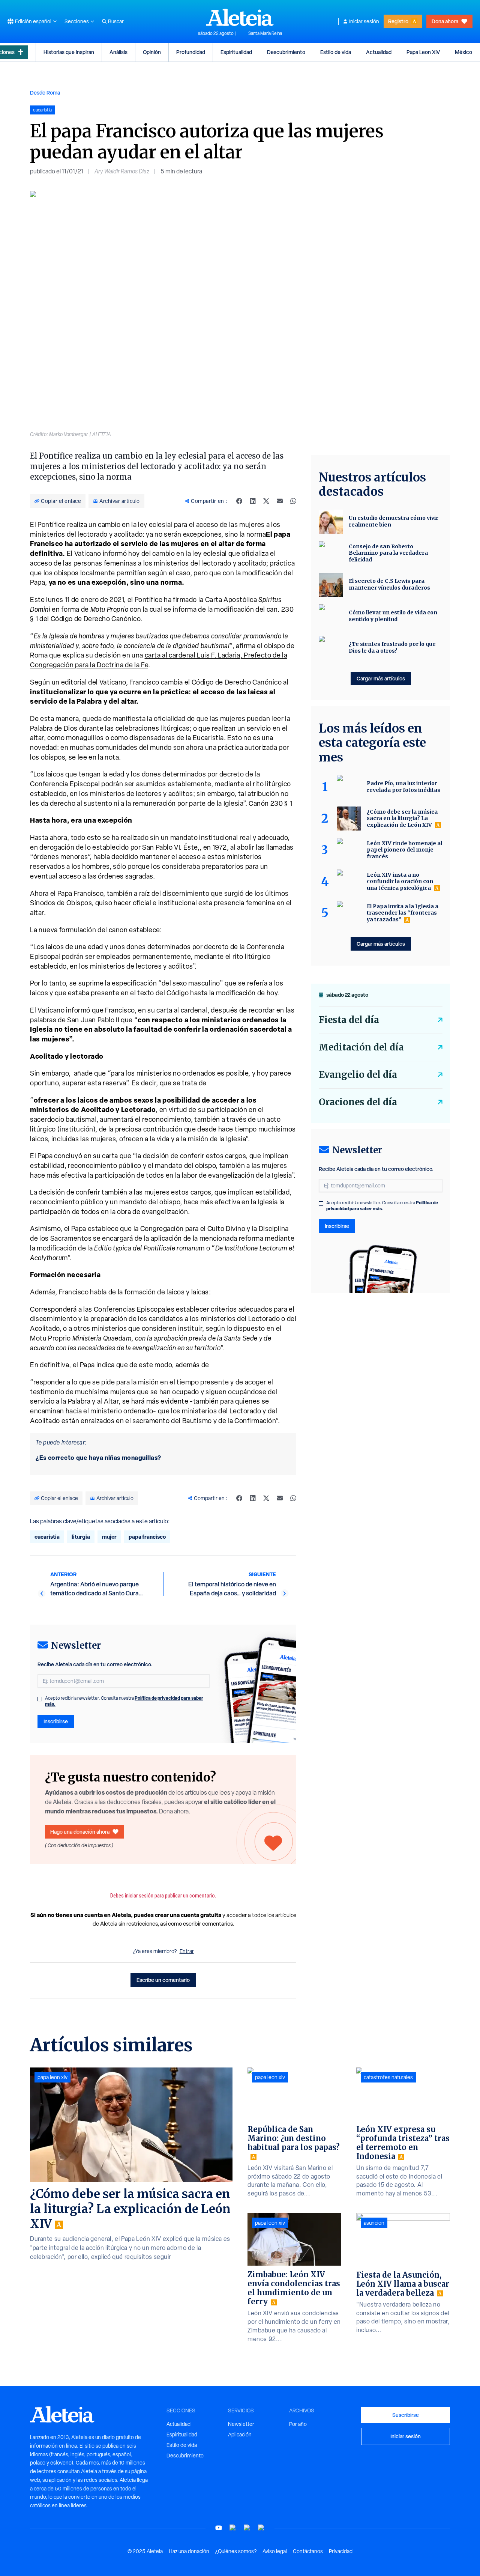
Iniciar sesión (364, 21)
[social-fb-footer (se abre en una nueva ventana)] (233, 2528)
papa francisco (147, 1537)
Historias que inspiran (69, 52)
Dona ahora (445, 21)
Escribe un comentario (163, 1980)
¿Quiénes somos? (236, 2551)
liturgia (81, 1537)
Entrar (187, 1951)
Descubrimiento (286, 52)
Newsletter (241, 2424)
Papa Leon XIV (423, 52)
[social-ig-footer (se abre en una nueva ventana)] (261, 2528)
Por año (298, 2424)
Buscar (116, 21)
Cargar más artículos (381, 678)
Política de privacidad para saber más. (382, 1206)
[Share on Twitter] (266, 501)
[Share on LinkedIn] (253, 501)
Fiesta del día (349, 1020)
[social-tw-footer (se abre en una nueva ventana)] (247, 2528)
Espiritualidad (236, 52)
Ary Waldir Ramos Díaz (122, 171)
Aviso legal (275, 2551)
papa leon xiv (52, 2077)
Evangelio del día (358, 1075)
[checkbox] (40, 1699)
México (463, 52)
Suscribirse (406, 2415)
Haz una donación (189, 2551)
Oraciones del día (358, 1102)
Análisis (118, 52)
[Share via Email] (280, 501)
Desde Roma (45, 93)
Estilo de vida (336, 52)
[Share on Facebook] (239, 501)
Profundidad (191, 52)
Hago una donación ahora (80, 1832)
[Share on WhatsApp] (293, 501)
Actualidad (379, 52)
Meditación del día (361, 1047)
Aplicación (240, 2435)
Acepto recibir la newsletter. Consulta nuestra (124, 1701)
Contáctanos (308, 2551)
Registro (398, 21)
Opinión (152, 52)
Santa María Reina (265, 33)
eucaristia (47, 1537)
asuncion (374, 2223)
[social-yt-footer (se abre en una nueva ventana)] (219, 2528)
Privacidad (341, 2551)
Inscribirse (56, 1721)
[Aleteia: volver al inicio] (240, 17)
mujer (109, 1537)
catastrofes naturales (388, 2077)
